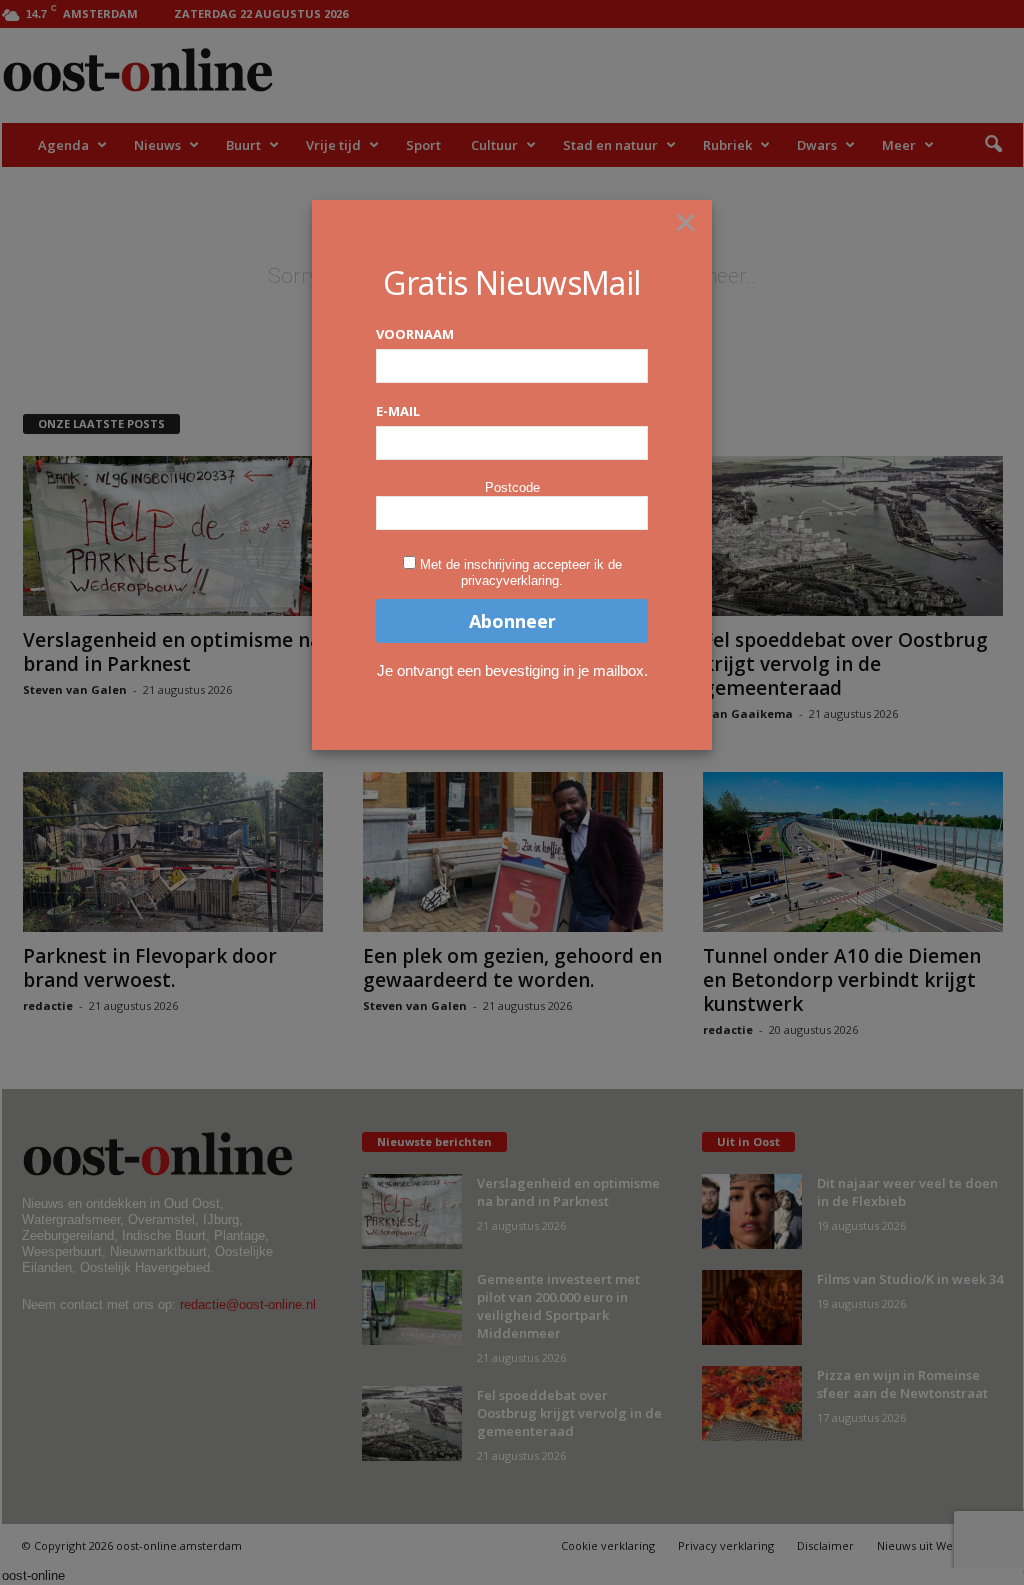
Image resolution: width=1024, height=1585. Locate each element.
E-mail (398, 411)
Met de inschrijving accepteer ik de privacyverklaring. (521, 572)
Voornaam (415, 334)
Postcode (512, 487)
